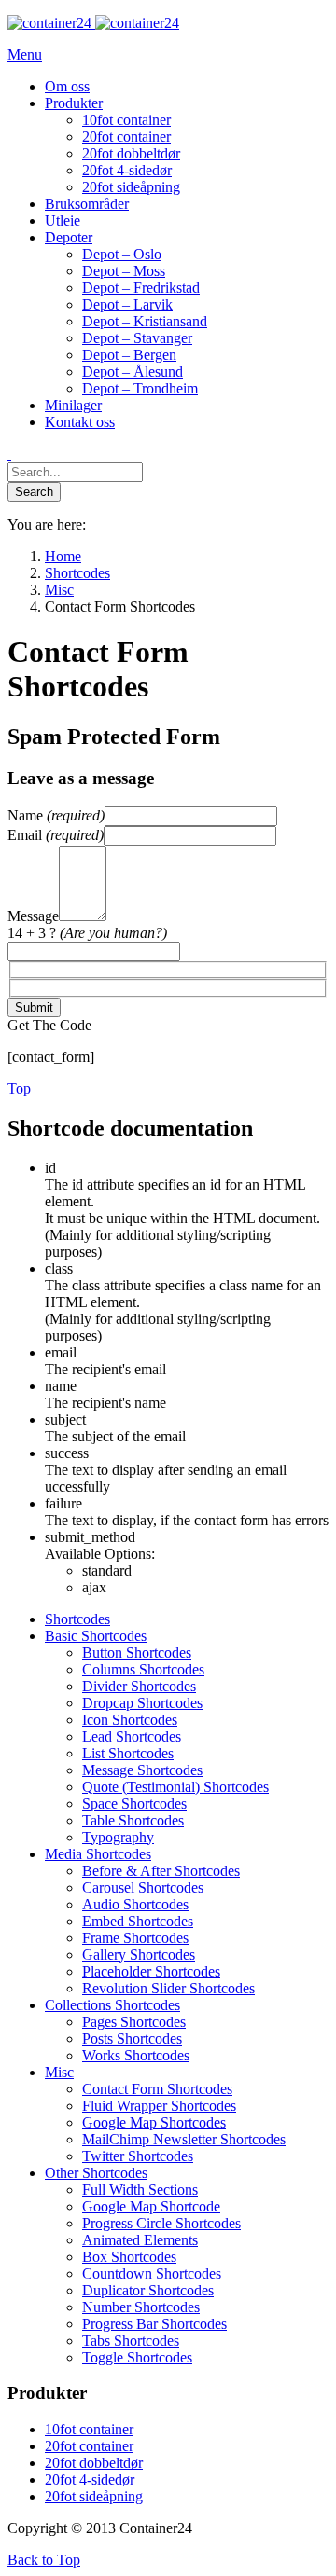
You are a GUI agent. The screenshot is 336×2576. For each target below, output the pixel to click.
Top (19, 1088)
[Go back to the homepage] (93, 23)
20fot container (89, 2446)
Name (56, 815)
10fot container (89, 2429)
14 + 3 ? (87, 933)
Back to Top (44, 2560)
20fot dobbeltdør (94, 2463)
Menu (25, 55)
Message (33, 916)
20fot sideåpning (94, 2496)
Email (56, 835)
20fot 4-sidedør (90, 2480)
